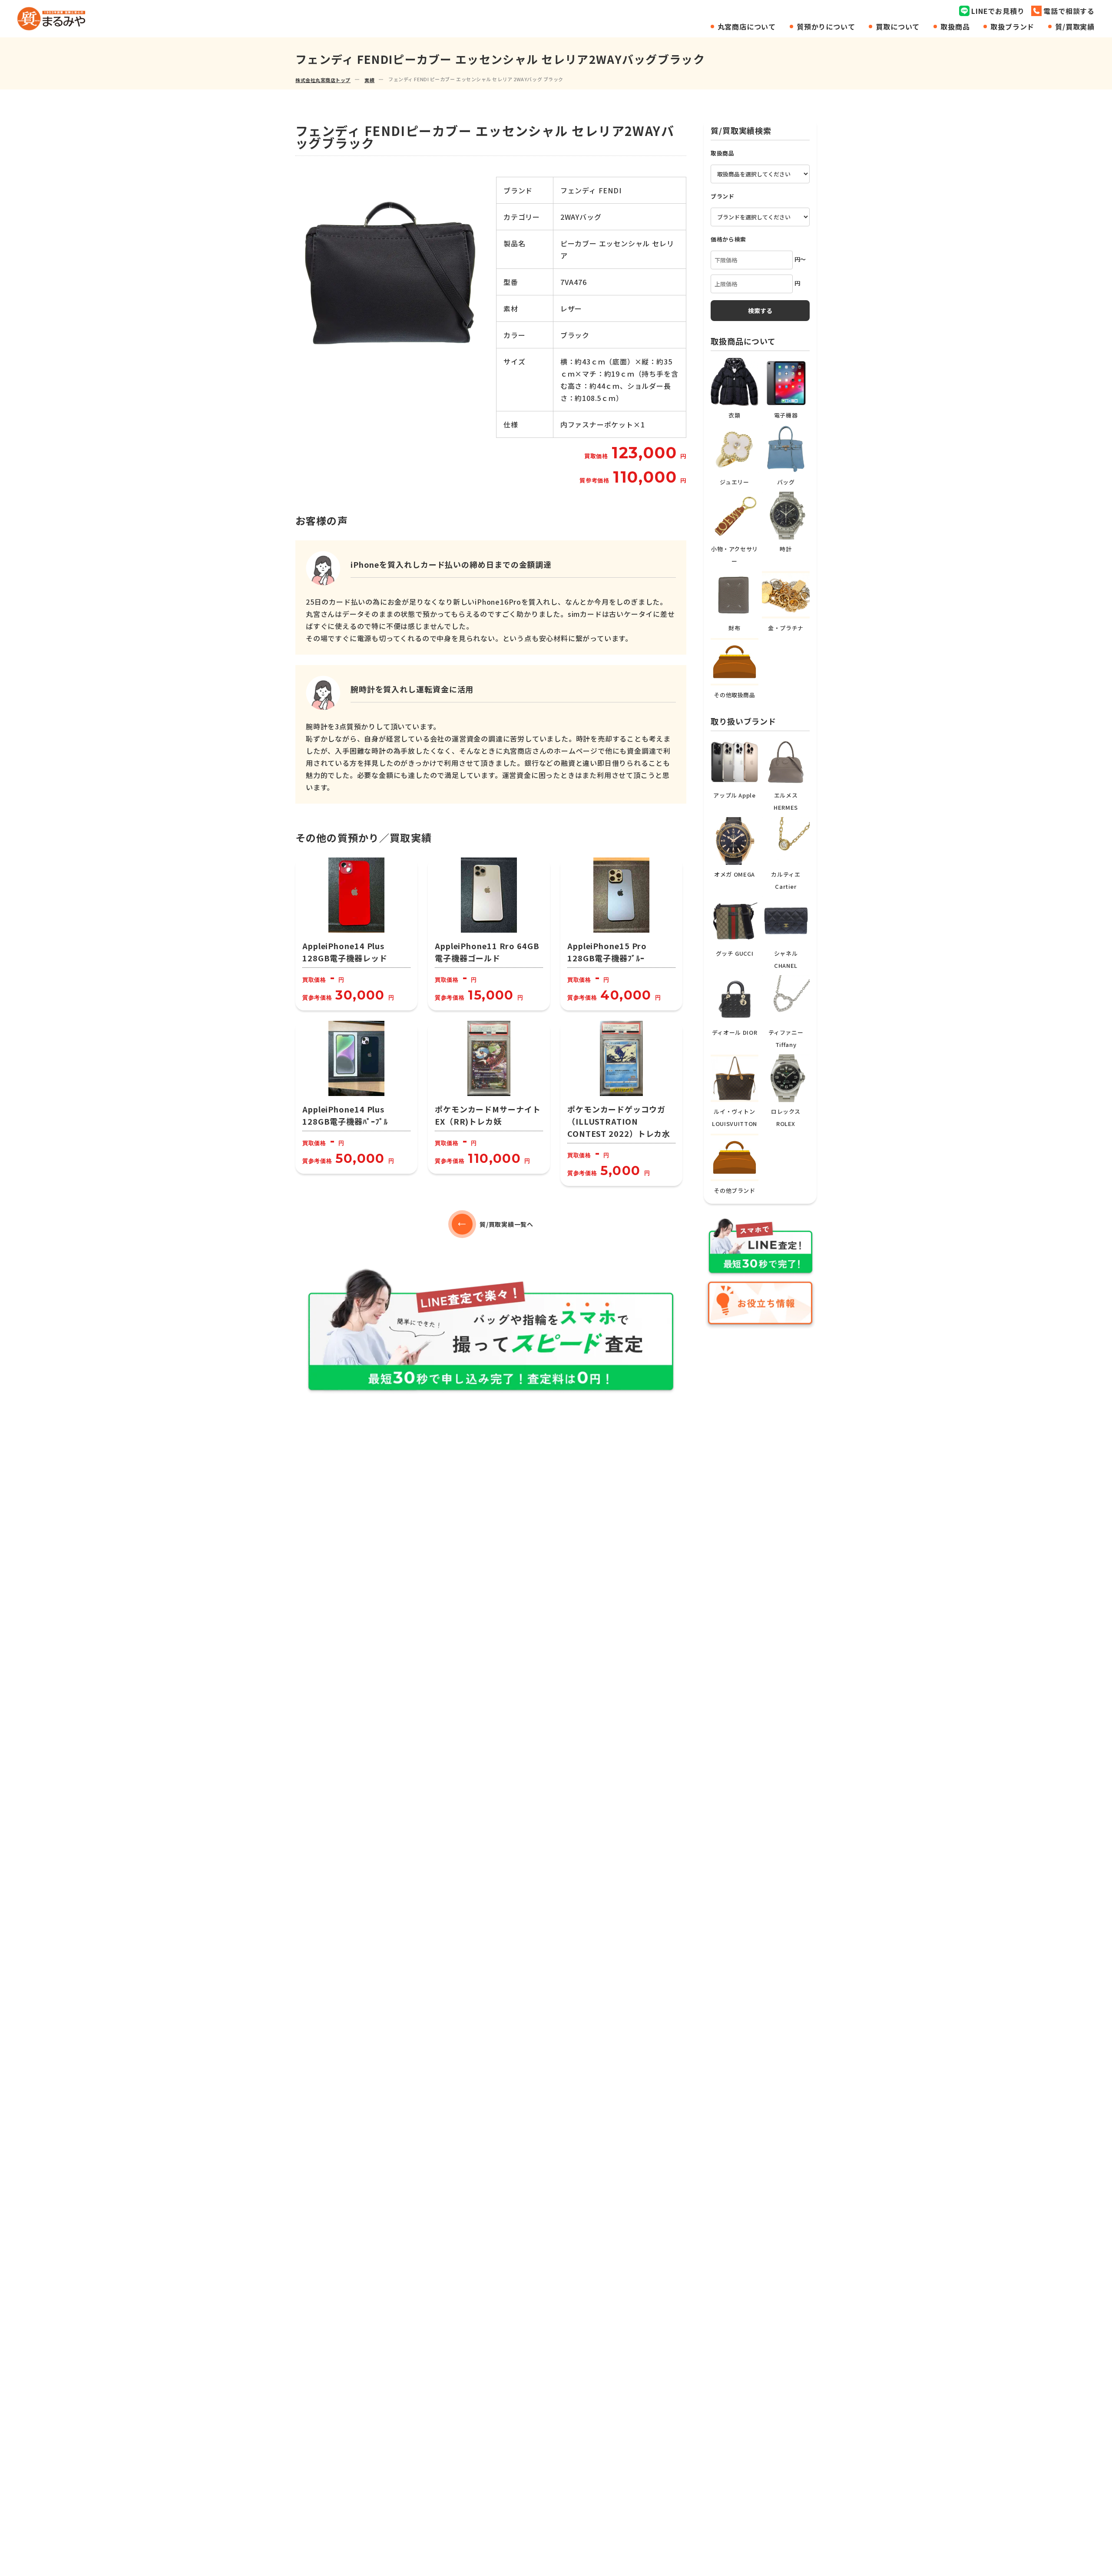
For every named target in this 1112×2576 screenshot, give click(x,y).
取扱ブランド (1012, 26)
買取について (898, 26)
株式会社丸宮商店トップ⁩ (323, 80)
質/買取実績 (1075, 26)
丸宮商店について (747, 26)
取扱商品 (955, 26)
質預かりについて (826, 26)
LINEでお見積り (998, 11)
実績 (369, 80)
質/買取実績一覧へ (506, 1224)
